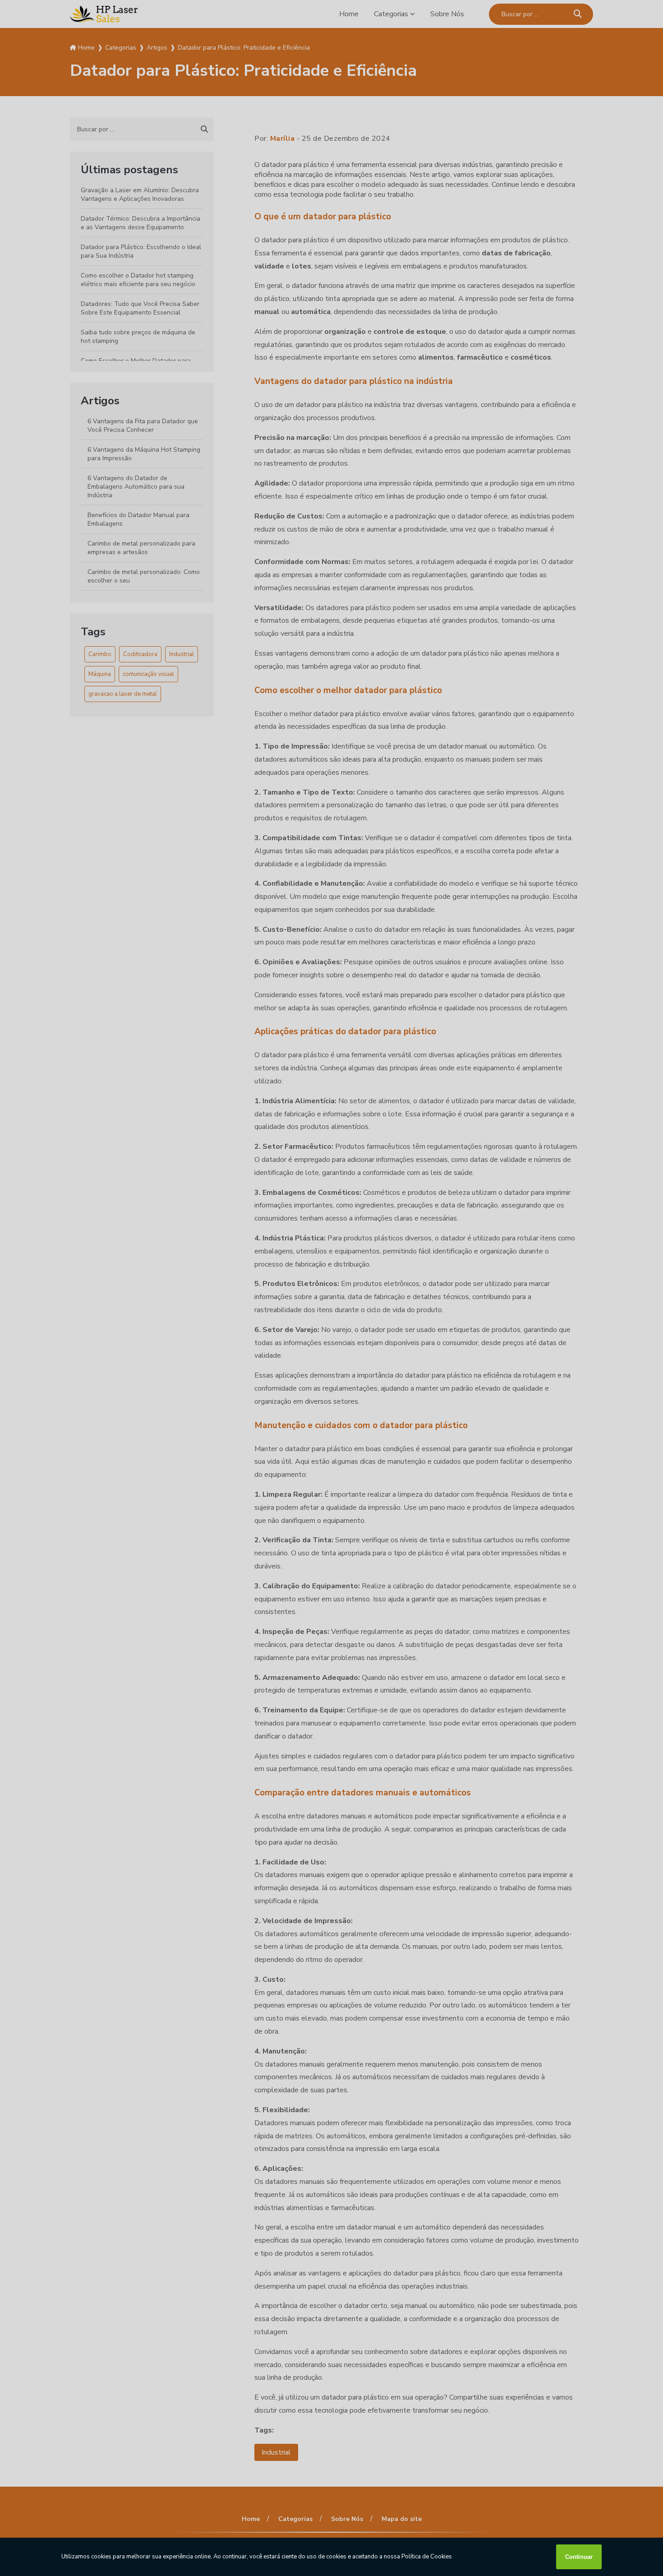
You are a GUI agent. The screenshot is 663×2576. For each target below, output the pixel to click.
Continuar (579, 2557)
